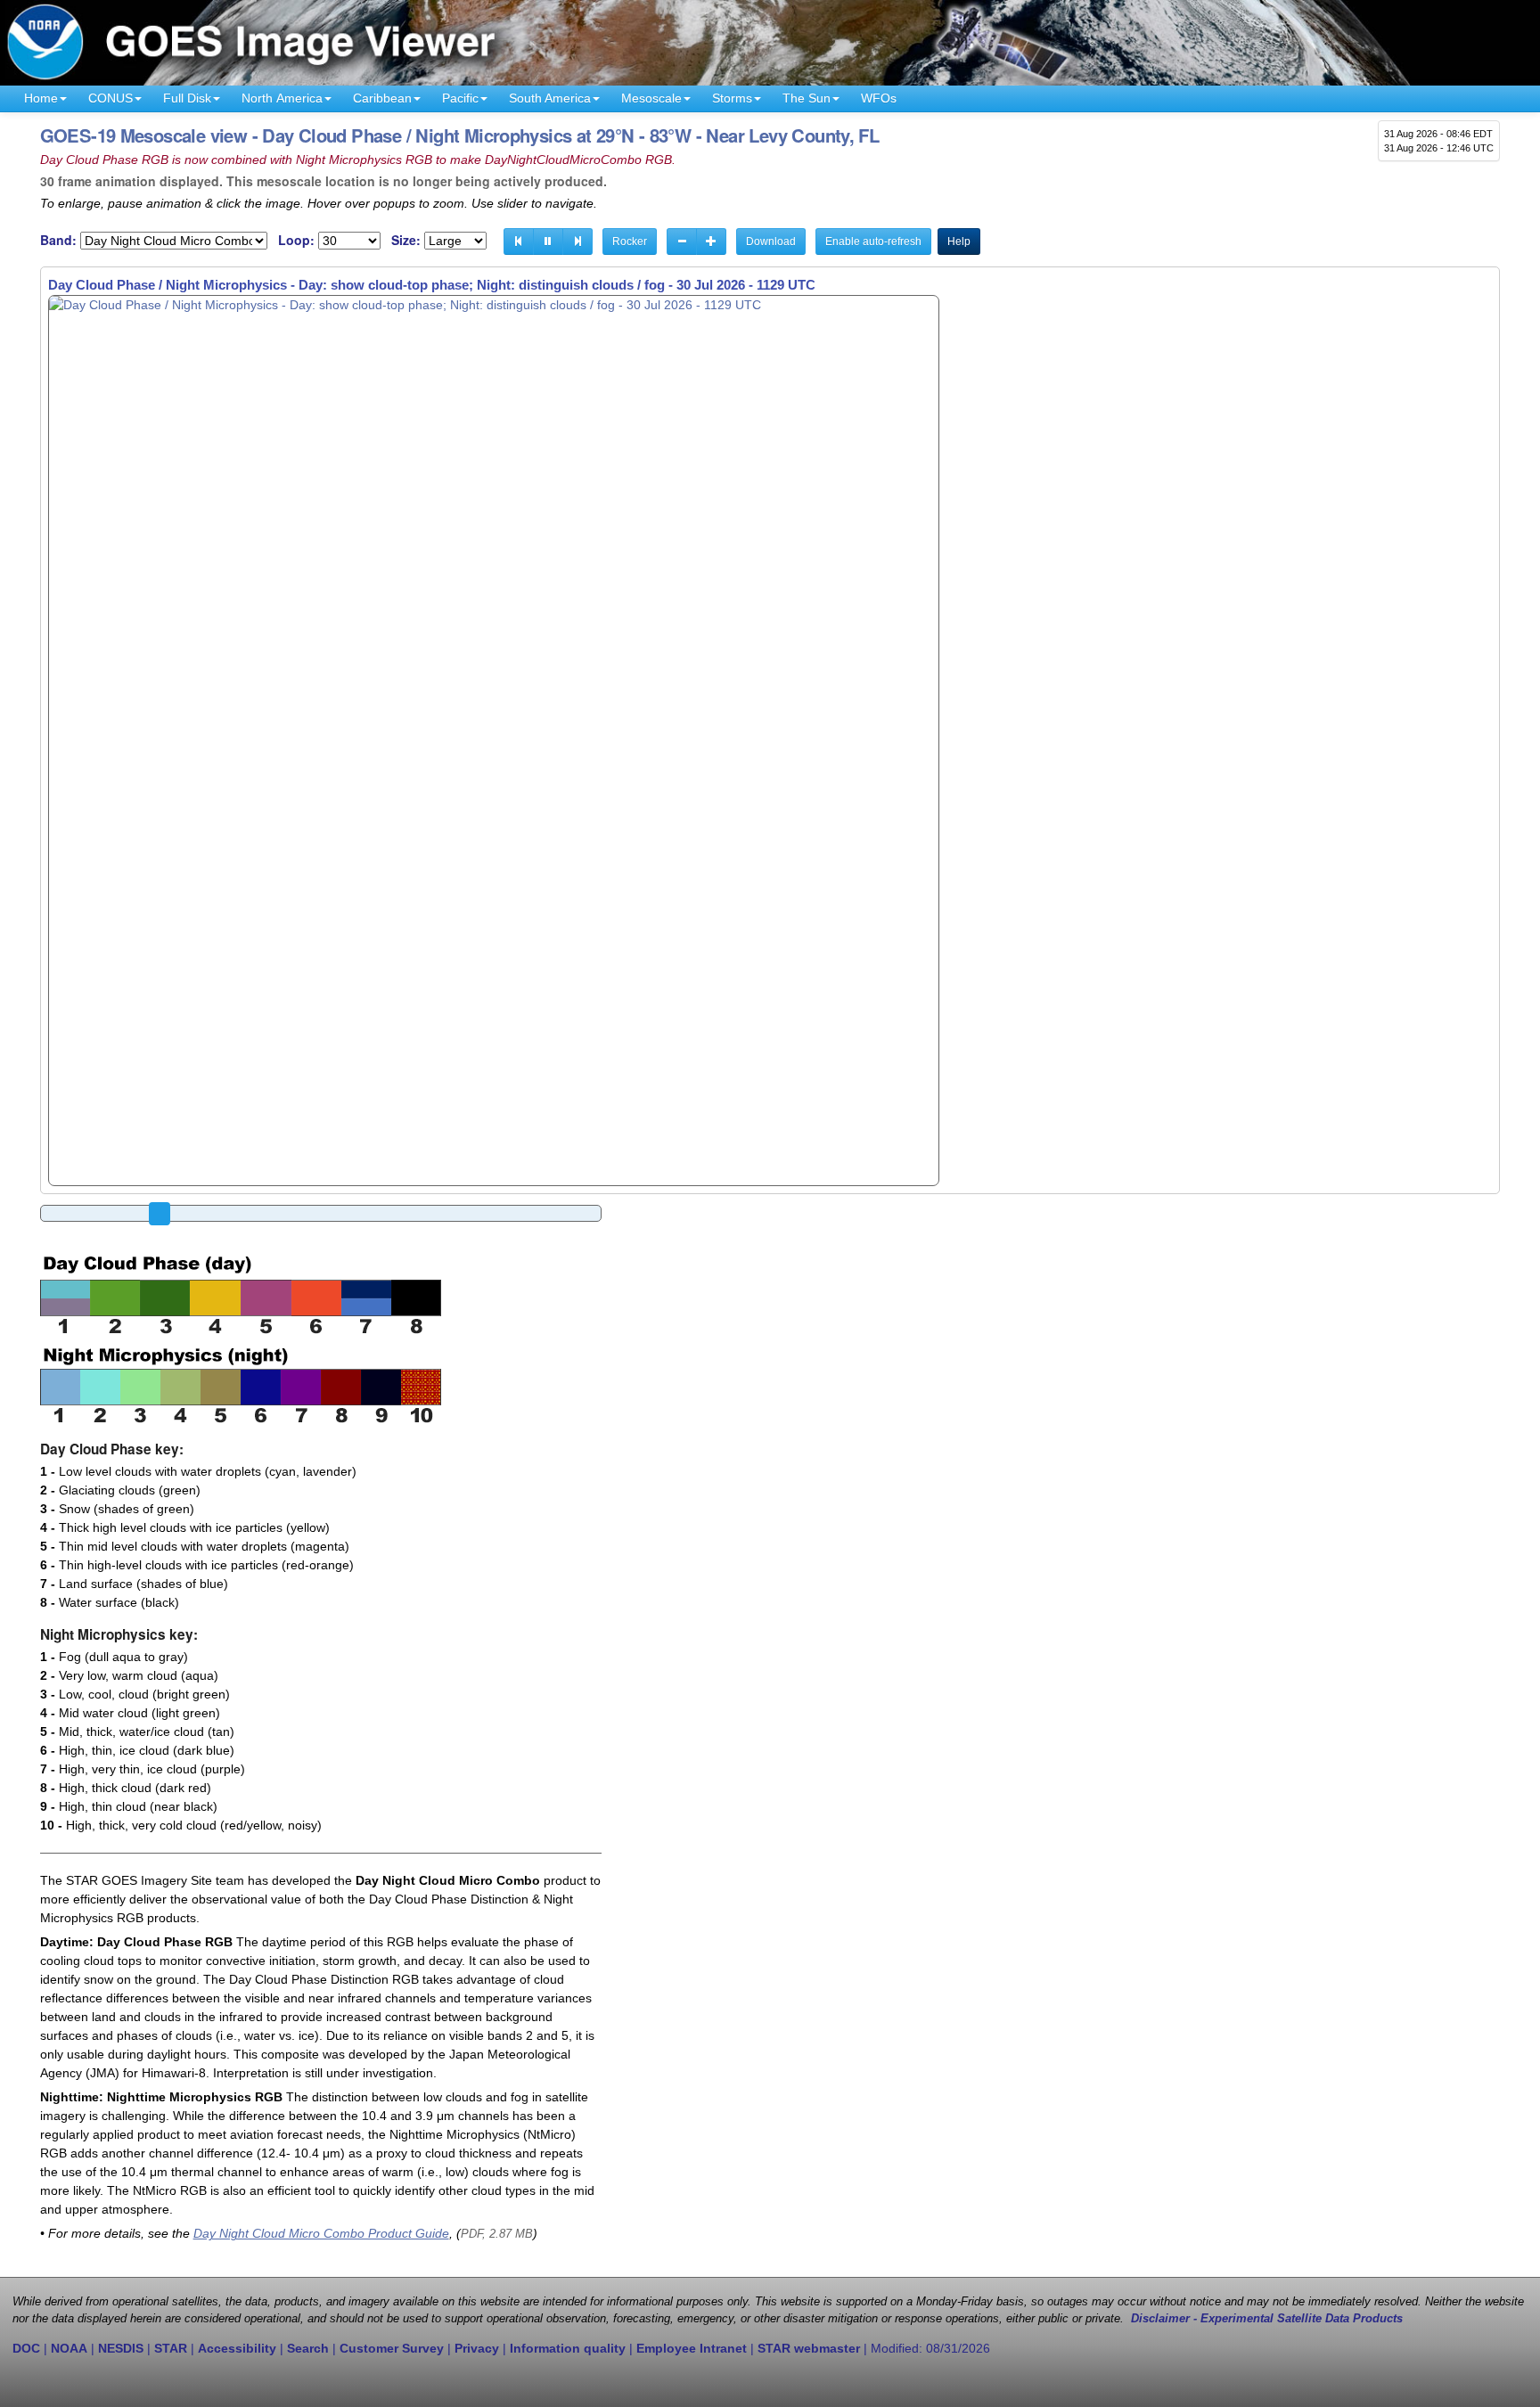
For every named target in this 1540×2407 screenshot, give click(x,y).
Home (41, 98)
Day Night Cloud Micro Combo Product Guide (321, 2233)
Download (771, 242)
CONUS (111, 98)
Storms (732, 98)
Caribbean (382, 98)
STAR (171, 2348)
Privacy (477, 2348)
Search (308, 2348)
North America (282, 98)
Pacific (460, 98)
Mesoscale (651, 98)
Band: (58, 240)
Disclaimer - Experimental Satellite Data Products (1267, 2319)
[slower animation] (682, 242)
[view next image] (577, 242)
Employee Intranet (692, 2348)
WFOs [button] (879, 98)
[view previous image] (519, 242)
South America (550, 98)
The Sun (807, 98)
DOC (26, 2348)
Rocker (630, 242)
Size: (406, 240)
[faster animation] (711, 242)
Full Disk (187, 98)
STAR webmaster (809, 2348)
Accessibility (237, 2348)
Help (959, 242)
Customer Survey (392, 2348)
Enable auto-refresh (873, 242)
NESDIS (121, 2348)
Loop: (296, 240)
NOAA (69, 2348)
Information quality (568, 2348)
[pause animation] (548, 242)
